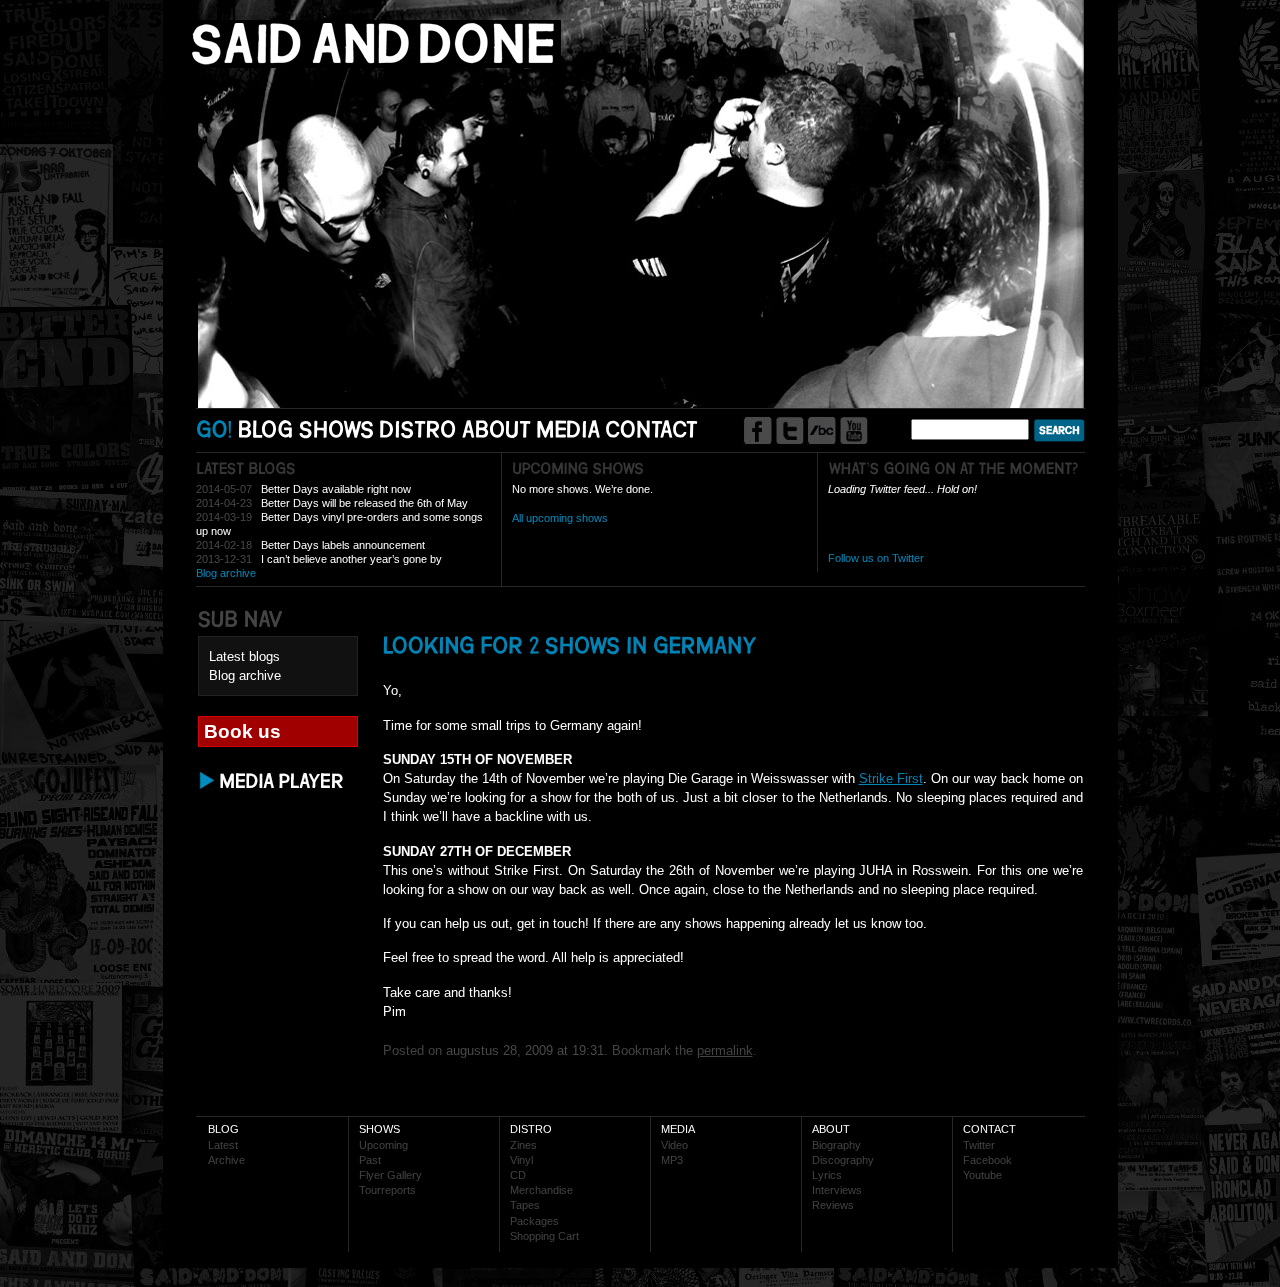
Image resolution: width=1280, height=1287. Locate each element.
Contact (989, 1129)
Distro (531, 1129)
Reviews (833, 1205)
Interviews (837, 1190)
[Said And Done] (369, 63)
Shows (379, 1129)
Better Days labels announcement (343, 545)
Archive (226, 1160)
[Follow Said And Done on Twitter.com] (789, 430)
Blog (223, 1129)
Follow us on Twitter (876, 558)
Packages (534, 1221)
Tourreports (387, 1190)
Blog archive (226, 573)
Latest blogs (244, 656)
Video (674, 1145)
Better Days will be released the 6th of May (364, 503)
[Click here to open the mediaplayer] (272, 788)
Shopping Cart (544, 1236)
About (831, 1129)
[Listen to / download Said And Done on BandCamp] (821, 430)
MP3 (672, 1160)
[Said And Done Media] (568, 429)
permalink (725, 1050)
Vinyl (521, 1160)
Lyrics (827, 1175)
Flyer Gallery (390, 1175)
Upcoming (383, 1145)
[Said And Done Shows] (337, 429)
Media (678, 1129)
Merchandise (541, 1190)
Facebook (987, 1160)
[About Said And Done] (496, 429)
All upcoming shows (560, 518)
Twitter (979, 1145)
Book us (242, 731)
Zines (523, 1145)
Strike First (891, 778)
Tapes (525, 1205)
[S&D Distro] (418, 429)
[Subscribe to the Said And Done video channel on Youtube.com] (853, 430)
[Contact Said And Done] (652, 429)
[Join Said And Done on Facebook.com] (757, 430)
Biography (836, 1145)
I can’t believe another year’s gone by (351, 559)
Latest (223, 1145)
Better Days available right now (336, 489)
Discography (843, 1160)
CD (518, 1175)
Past (370, 1160)
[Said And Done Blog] (266, 429)
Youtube (982, 1175)
